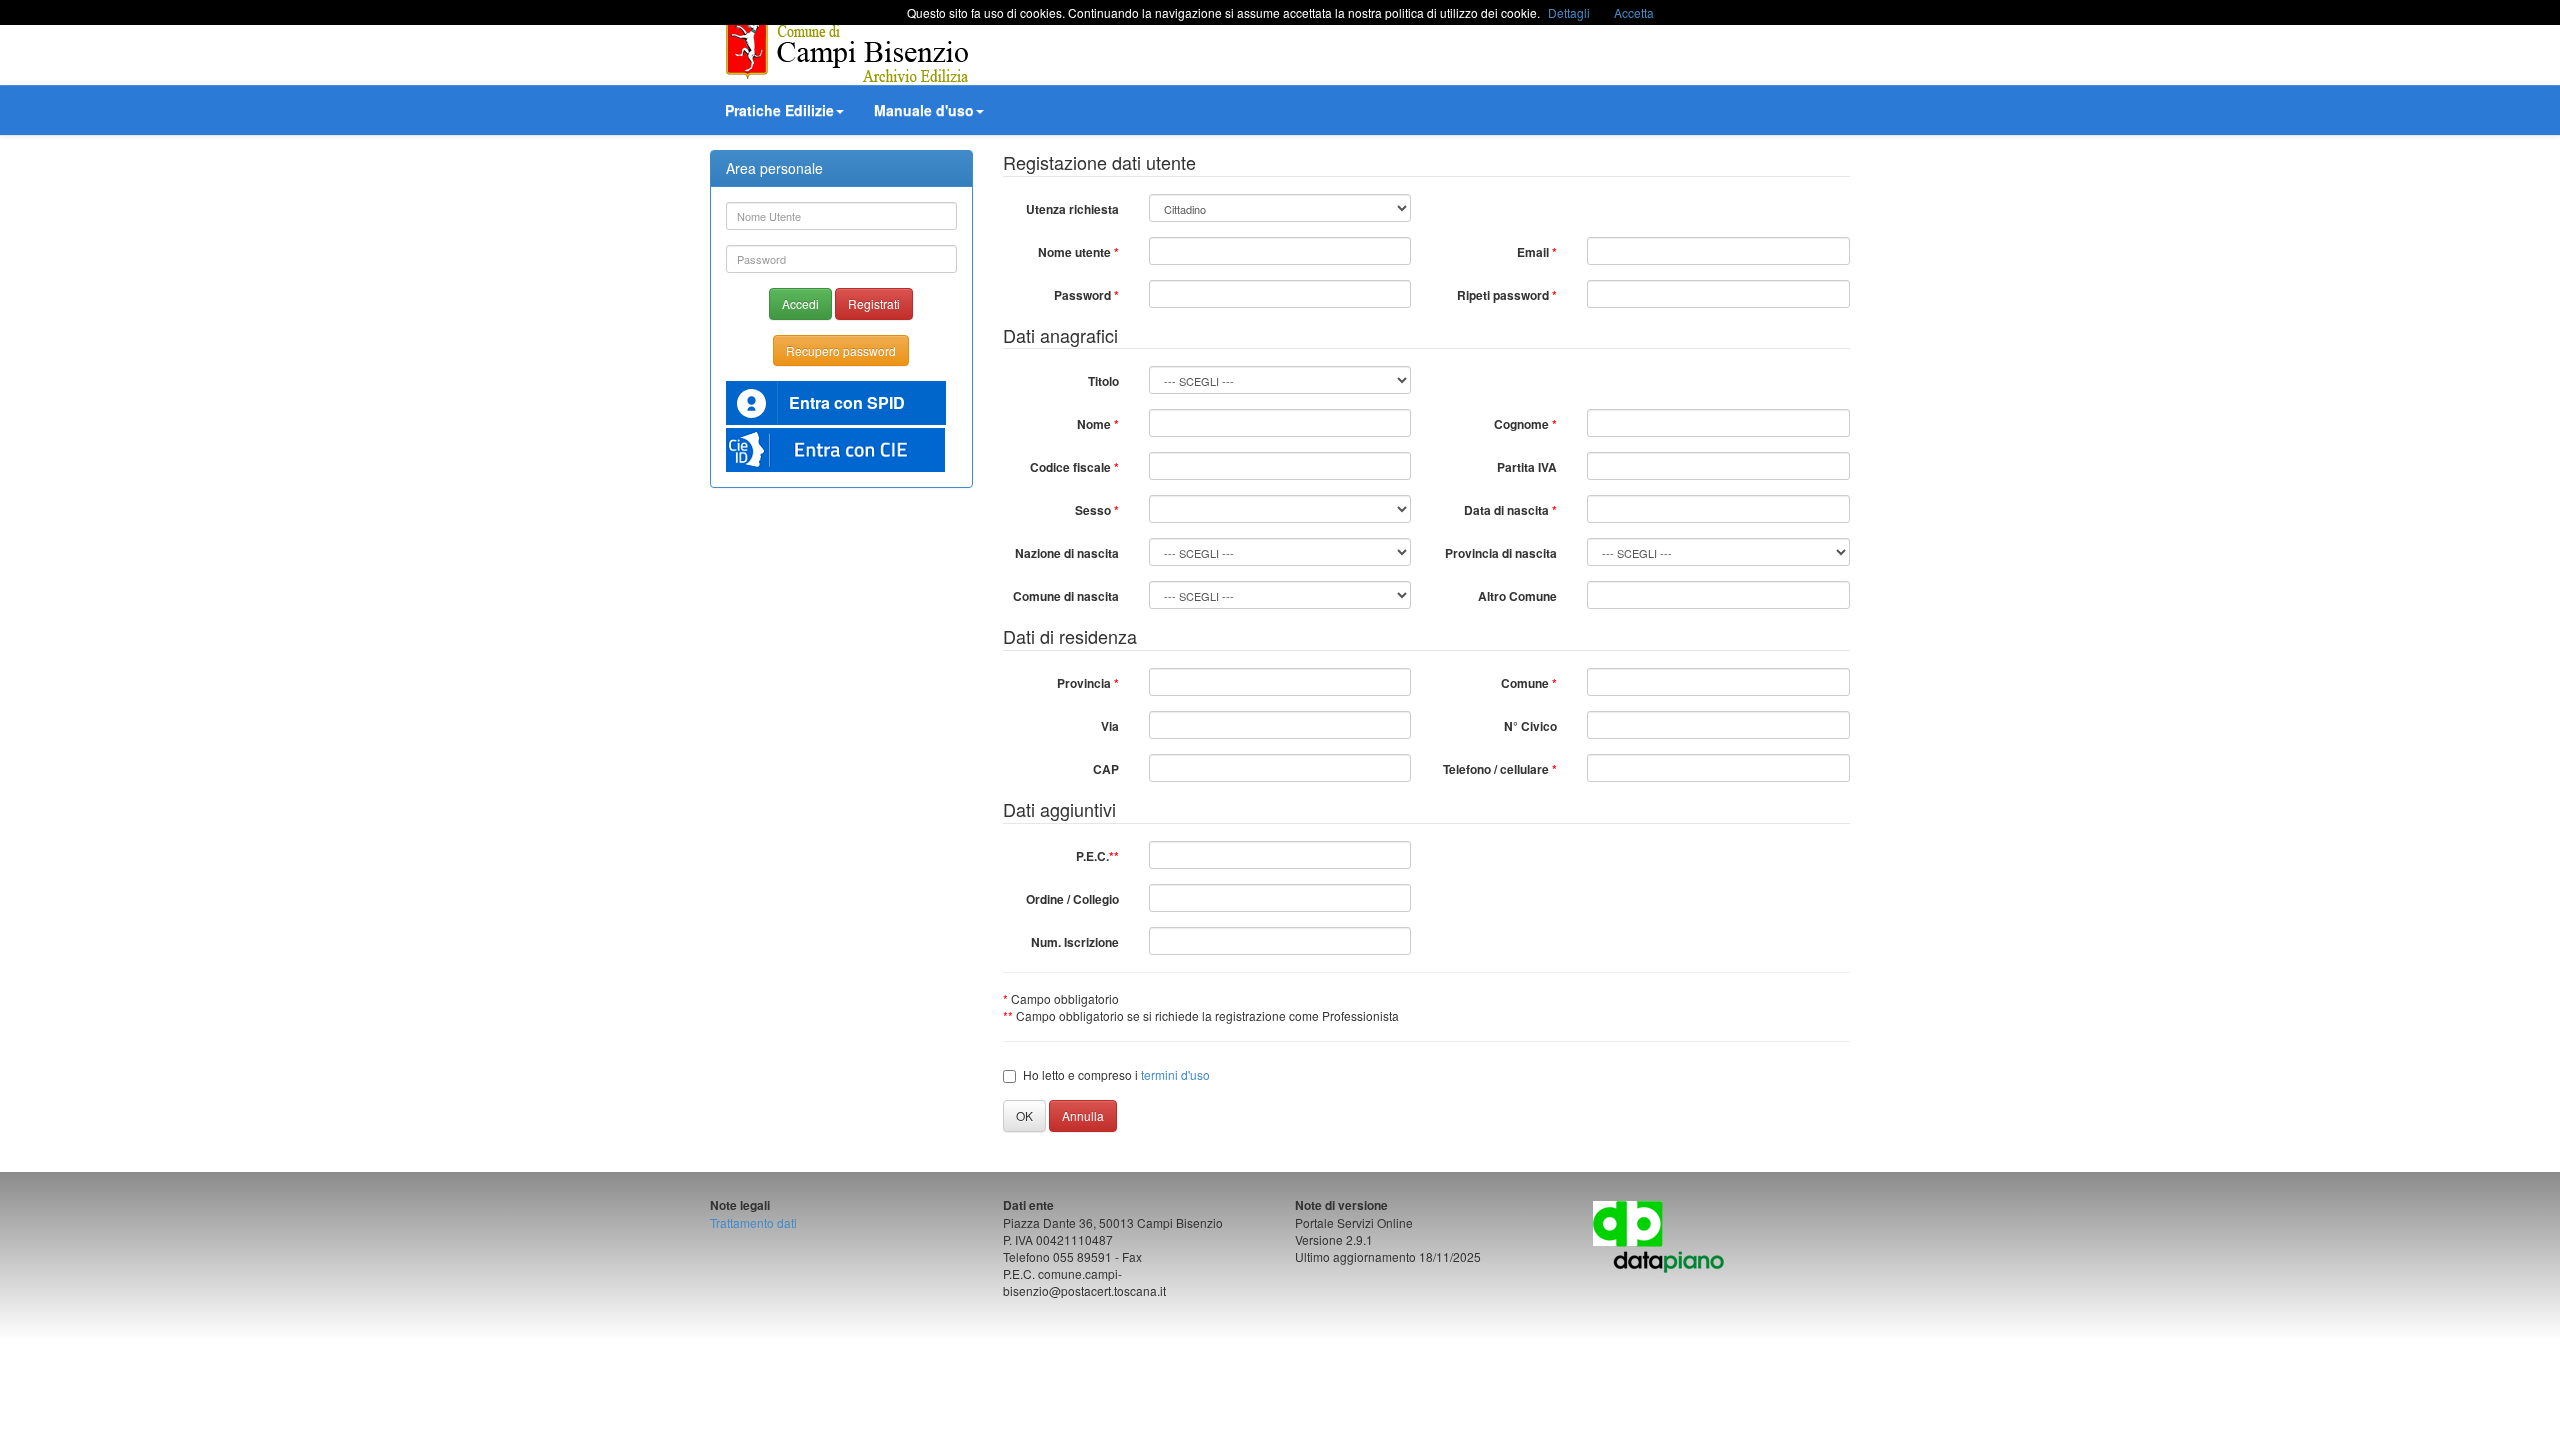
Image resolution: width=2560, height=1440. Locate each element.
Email (1537, 252)
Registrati (874, 303)
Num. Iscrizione (1075, 942)
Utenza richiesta (1072, 209)
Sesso (1097, 510)
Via (1110, 726)
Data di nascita (1510, 510)
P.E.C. (1097, 856)
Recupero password (841, 350)
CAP (1106, 769)
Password (1086, 295)
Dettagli (1569, 12)
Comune (1529, 683)
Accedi (800, 303)
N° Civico (1530, 726)
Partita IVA (1527, 467)
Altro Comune (1517, 596)
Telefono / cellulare (1500, 769)
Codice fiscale (1074, 467)
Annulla (1083, 1115)
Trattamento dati (753, 1222)
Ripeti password (1507, 295)
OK (1024, 1115)
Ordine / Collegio (1072, 899)
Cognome (1525, 424)
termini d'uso (1175, 1074)
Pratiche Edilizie (779, 110)
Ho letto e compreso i (1116, 1074)
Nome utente (1078, 252)
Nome (1098, 424)
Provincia (1088, 683)
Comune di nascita (1066, 596)
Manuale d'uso (924, 110)
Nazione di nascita (1067, 553)
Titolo (1103, 381)
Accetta (1634, 12)
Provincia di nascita (1501, 553)
